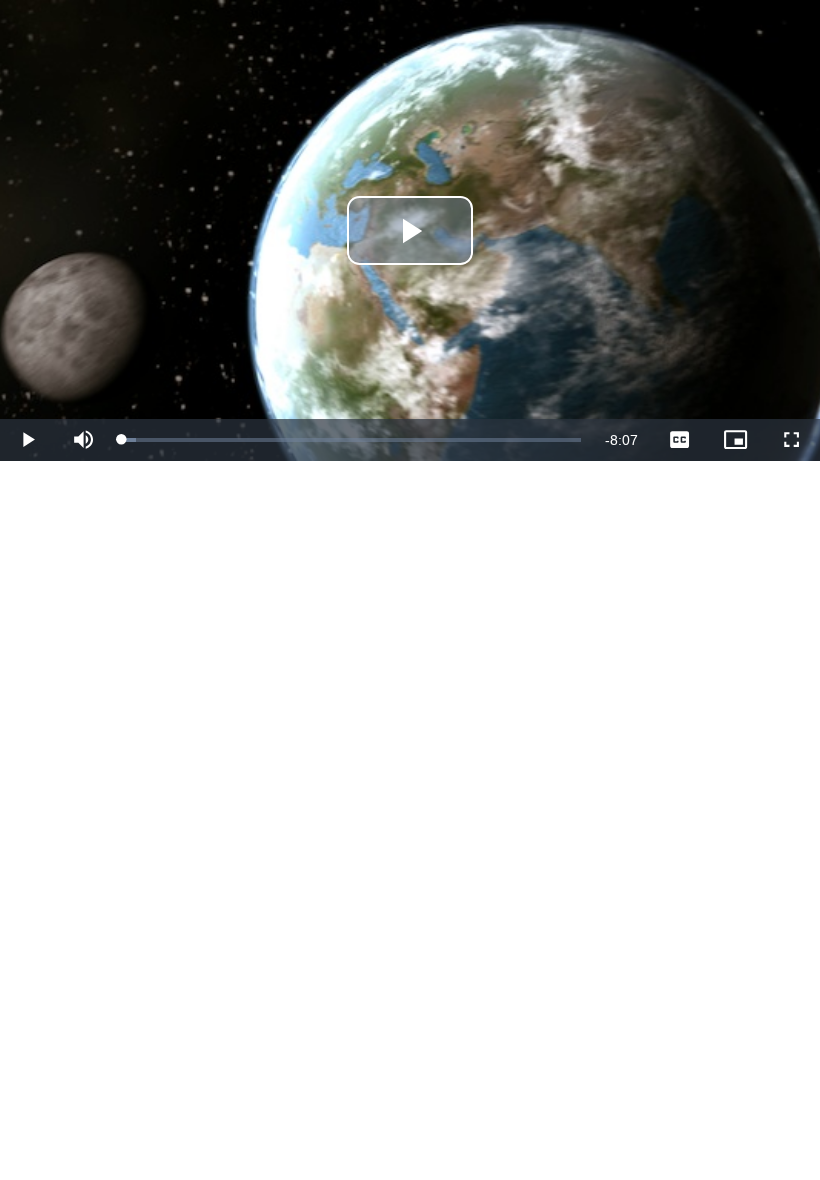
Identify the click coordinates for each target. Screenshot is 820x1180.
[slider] (351, 440)
